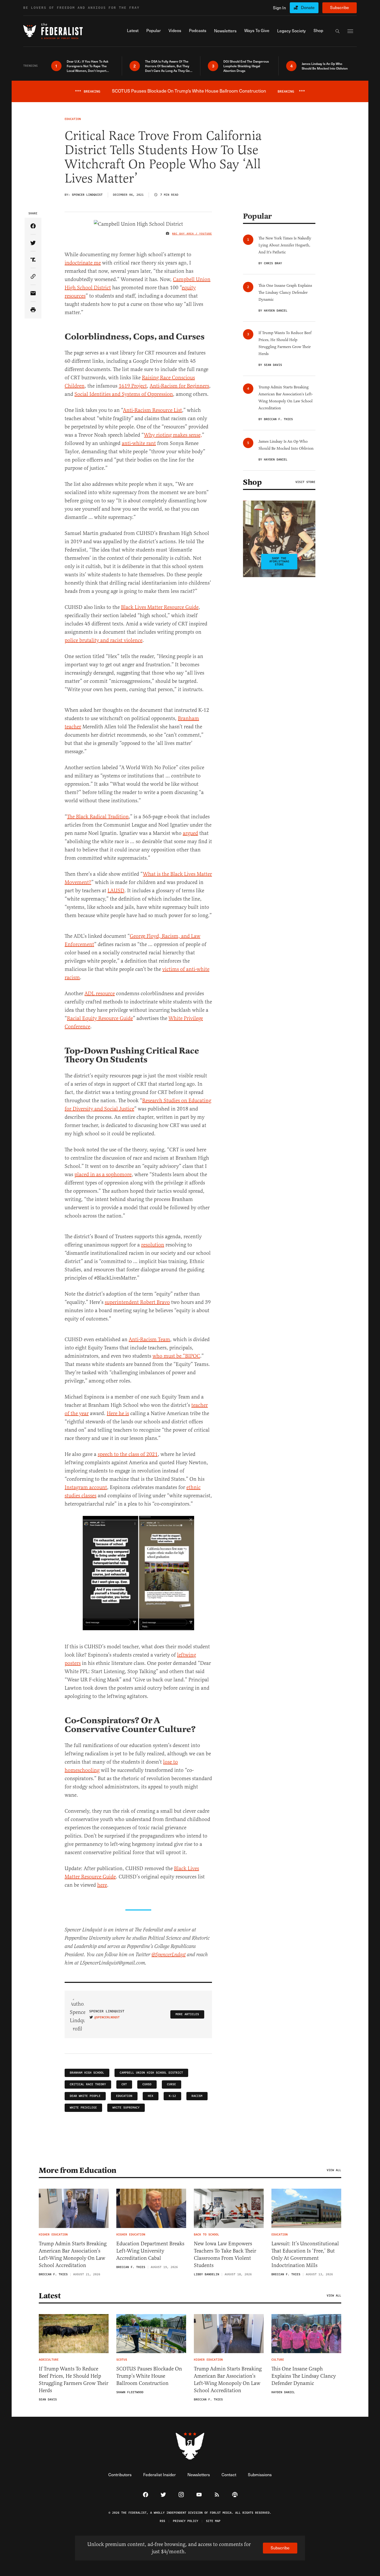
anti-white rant (139, 443)
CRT (124, 2084)
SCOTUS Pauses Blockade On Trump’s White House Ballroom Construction (149, 2376)
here (102, 1885)
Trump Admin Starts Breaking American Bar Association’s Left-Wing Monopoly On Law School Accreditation (73, 2254)
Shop (252, 482)
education (124, 2096)
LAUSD (116, 891)
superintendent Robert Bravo (137, 1302)
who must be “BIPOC (176, 1356)
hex (151, 2096)
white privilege (83, 2108)
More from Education (78, 2170)
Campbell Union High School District (151, 2073)
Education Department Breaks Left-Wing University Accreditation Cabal (150, 2251)
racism (197, 2096)
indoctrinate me (83, 263)
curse (172, 2084)
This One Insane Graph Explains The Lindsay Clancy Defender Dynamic (304, 2376)
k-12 (172, 2096)
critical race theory (88, 2084)
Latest (50, 2296)
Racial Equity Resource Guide (100, 1018)
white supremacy (126, 2108)
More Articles (187, 2014)
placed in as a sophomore (103, 1174)
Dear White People (85, 2096)
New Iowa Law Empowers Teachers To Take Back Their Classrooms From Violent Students (225, 2254)
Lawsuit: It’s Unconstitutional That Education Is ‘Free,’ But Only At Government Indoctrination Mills (305, 2254)
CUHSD (147, 2084)
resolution (153, 1245)
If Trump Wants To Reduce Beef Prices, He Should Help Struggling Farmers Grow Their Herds (74, 2380)
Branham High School (87, 2073)
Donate (308, 7)
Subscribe (340, 7)
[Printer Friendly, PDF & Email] (33, 310)
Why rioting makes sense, (173, 435)
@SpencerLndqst (169, 1955)
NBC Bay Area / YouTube (192, 234)
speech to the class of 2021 (128, 1454)
